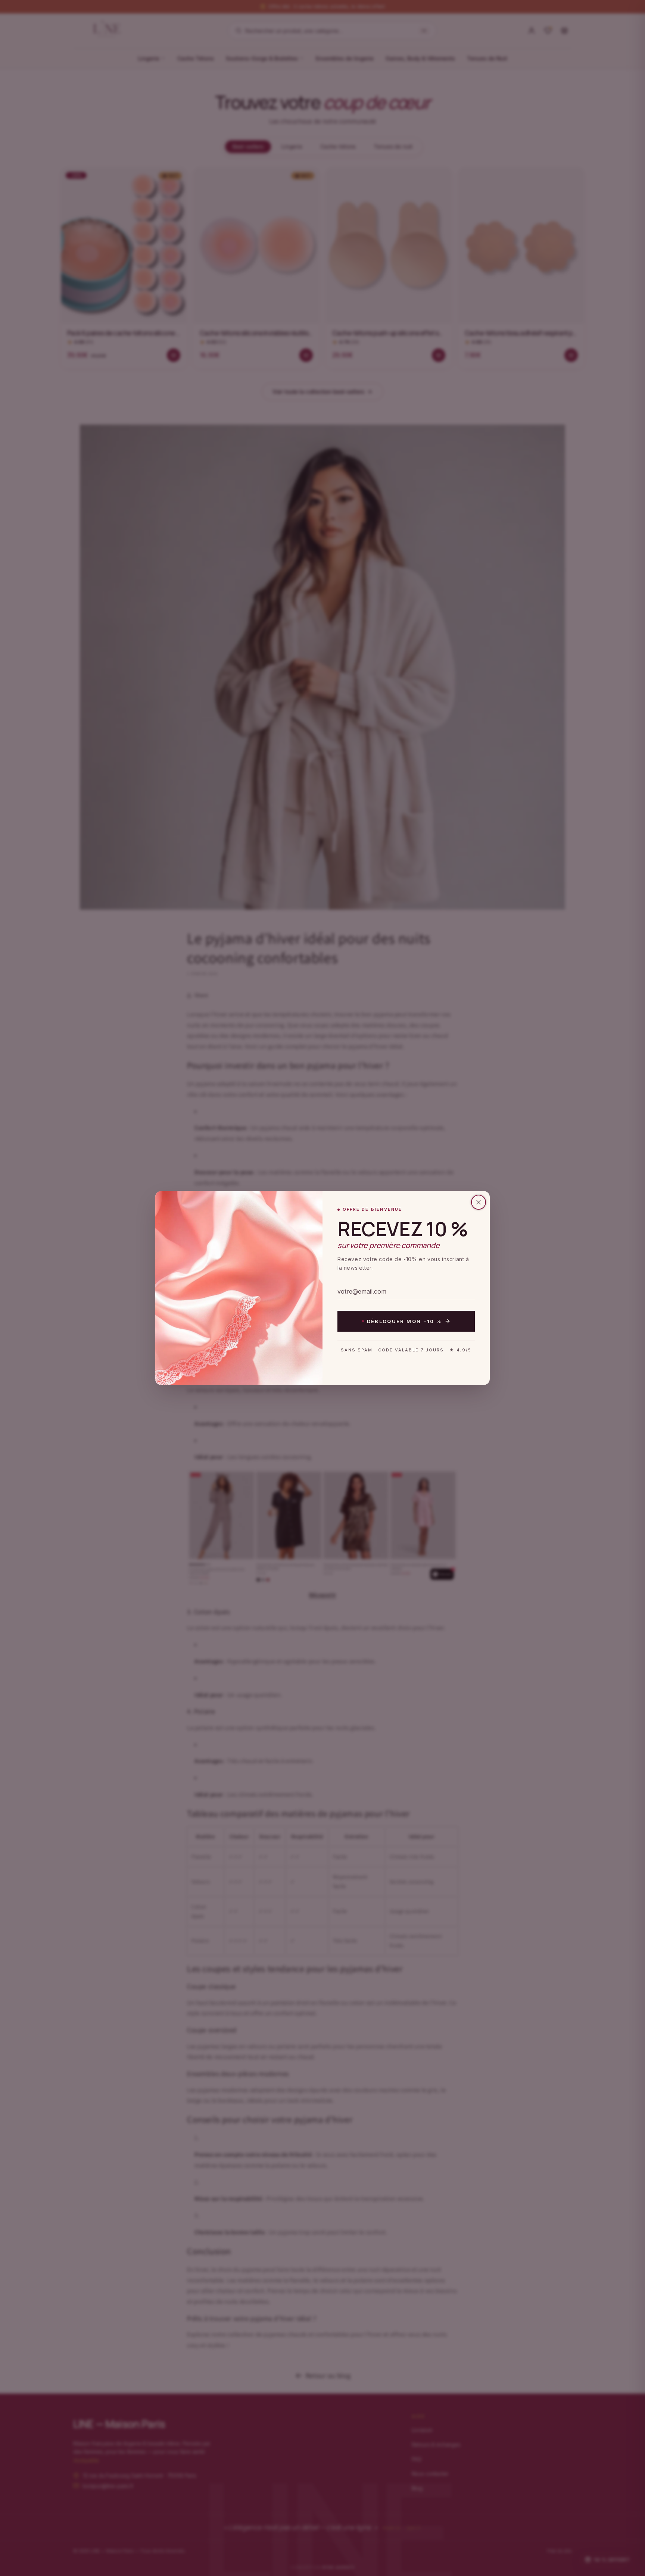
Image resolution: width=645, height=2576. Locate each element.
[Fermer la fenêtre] (479, 1202)
